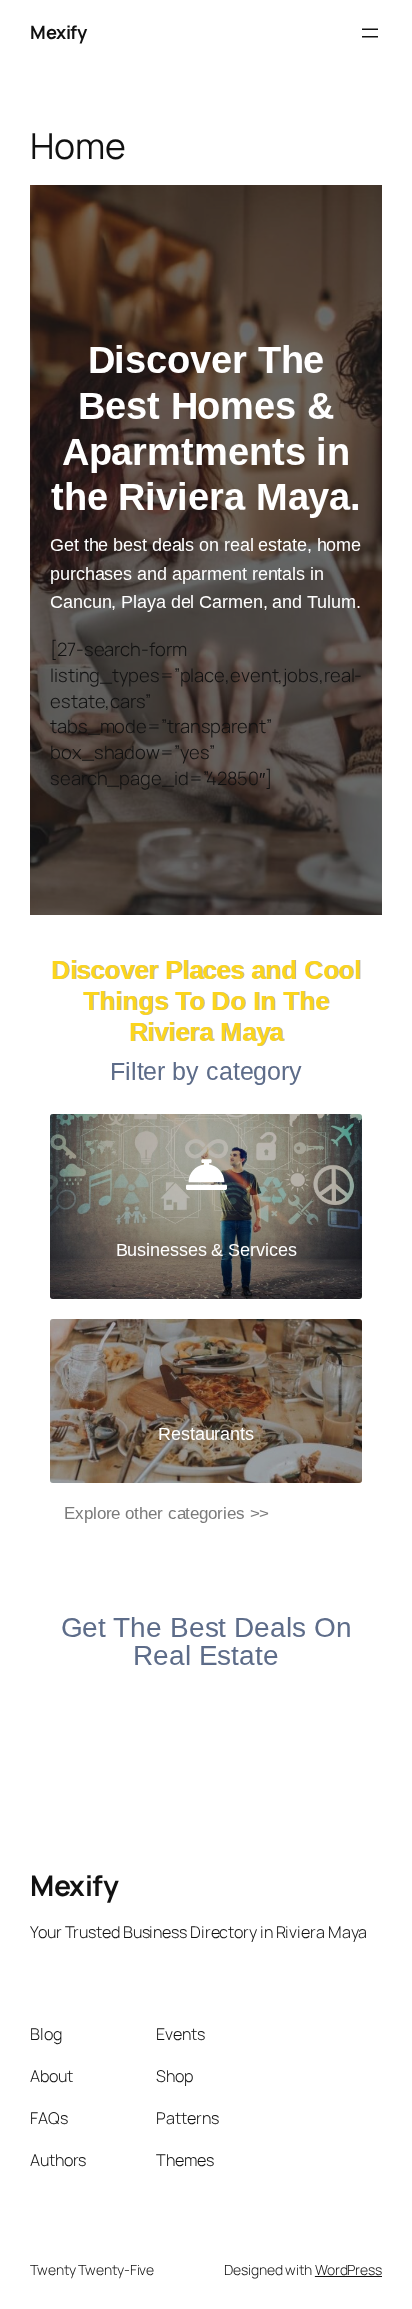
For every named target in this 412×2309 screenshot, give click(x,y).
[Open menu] (370, 33)
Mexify (58, 32)
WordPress (348, 2269)
